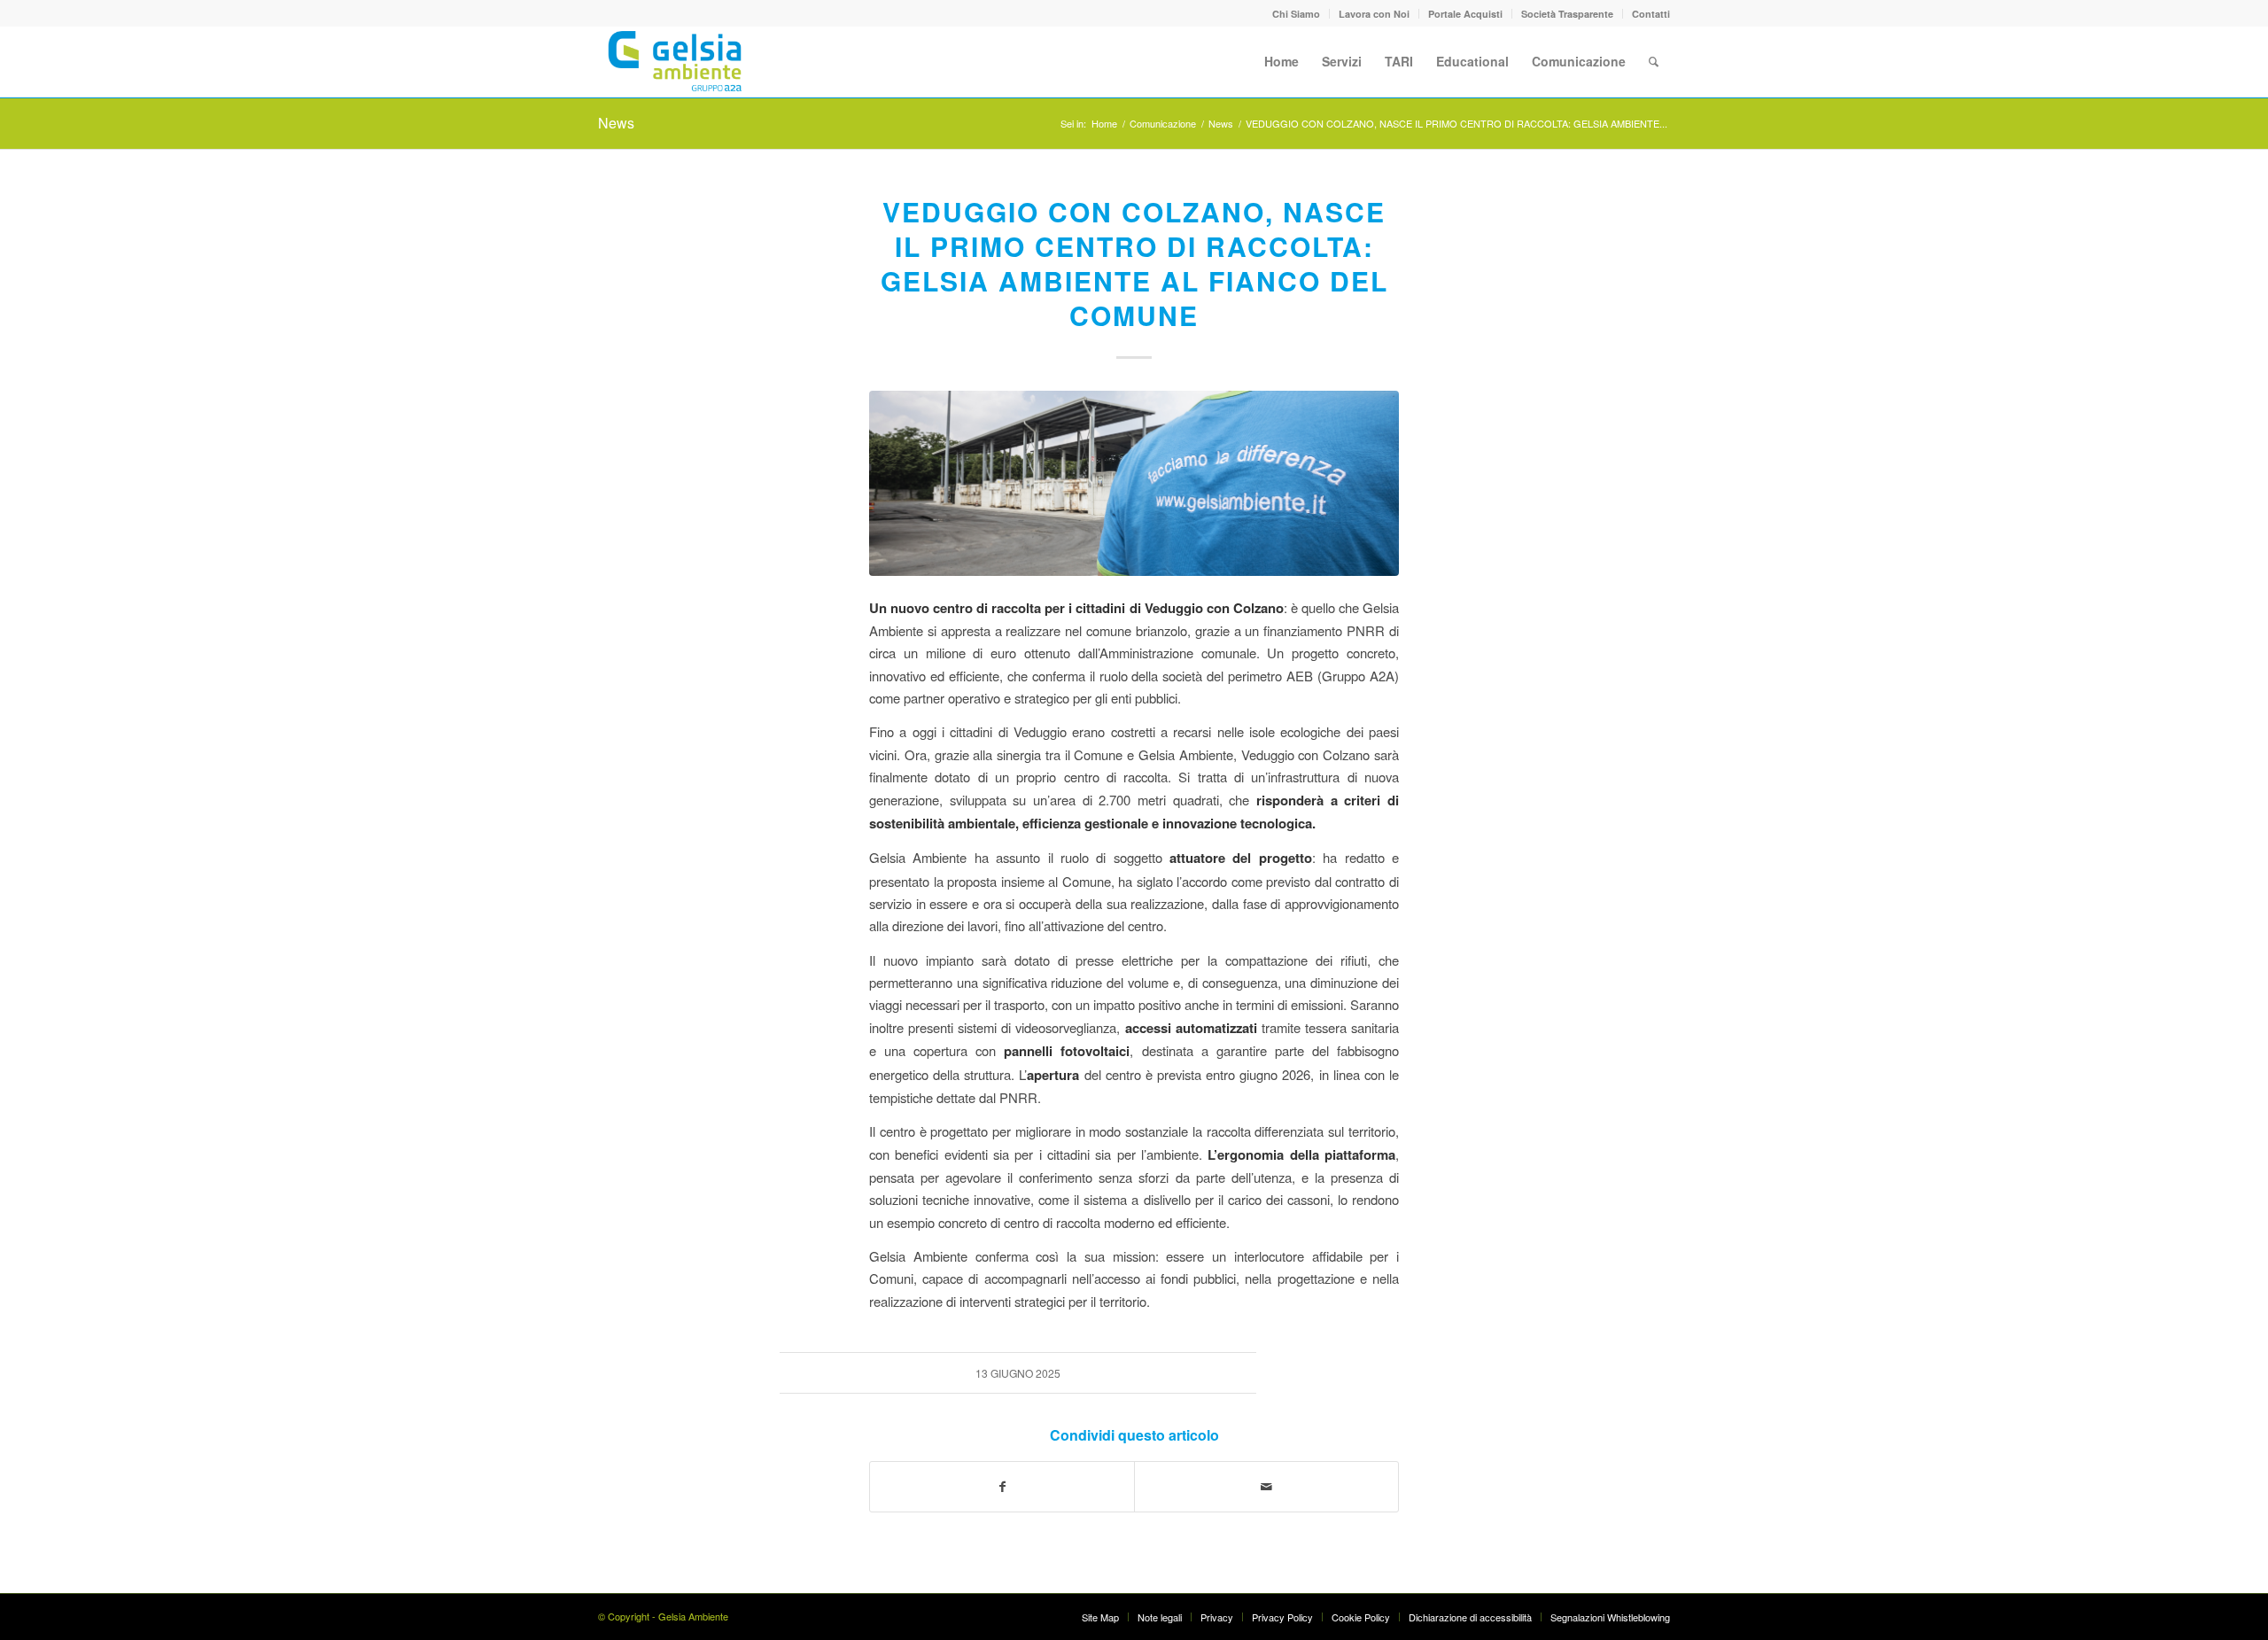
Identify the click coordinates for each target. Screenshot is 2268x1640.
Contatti (1651, 14)
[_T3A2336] (1134, 483)
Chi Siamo (1296, 14)
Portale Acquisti (1465, 14)
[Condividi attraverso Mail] (1266, 1487)
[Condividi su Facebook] (1002, 1487)
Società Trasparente (1567, 14)
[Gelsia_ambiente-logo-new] (678, 61)
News (616, 123)
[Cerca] (1654, 61)
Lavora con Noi (1374, 14)
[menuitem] (1297, 14)
